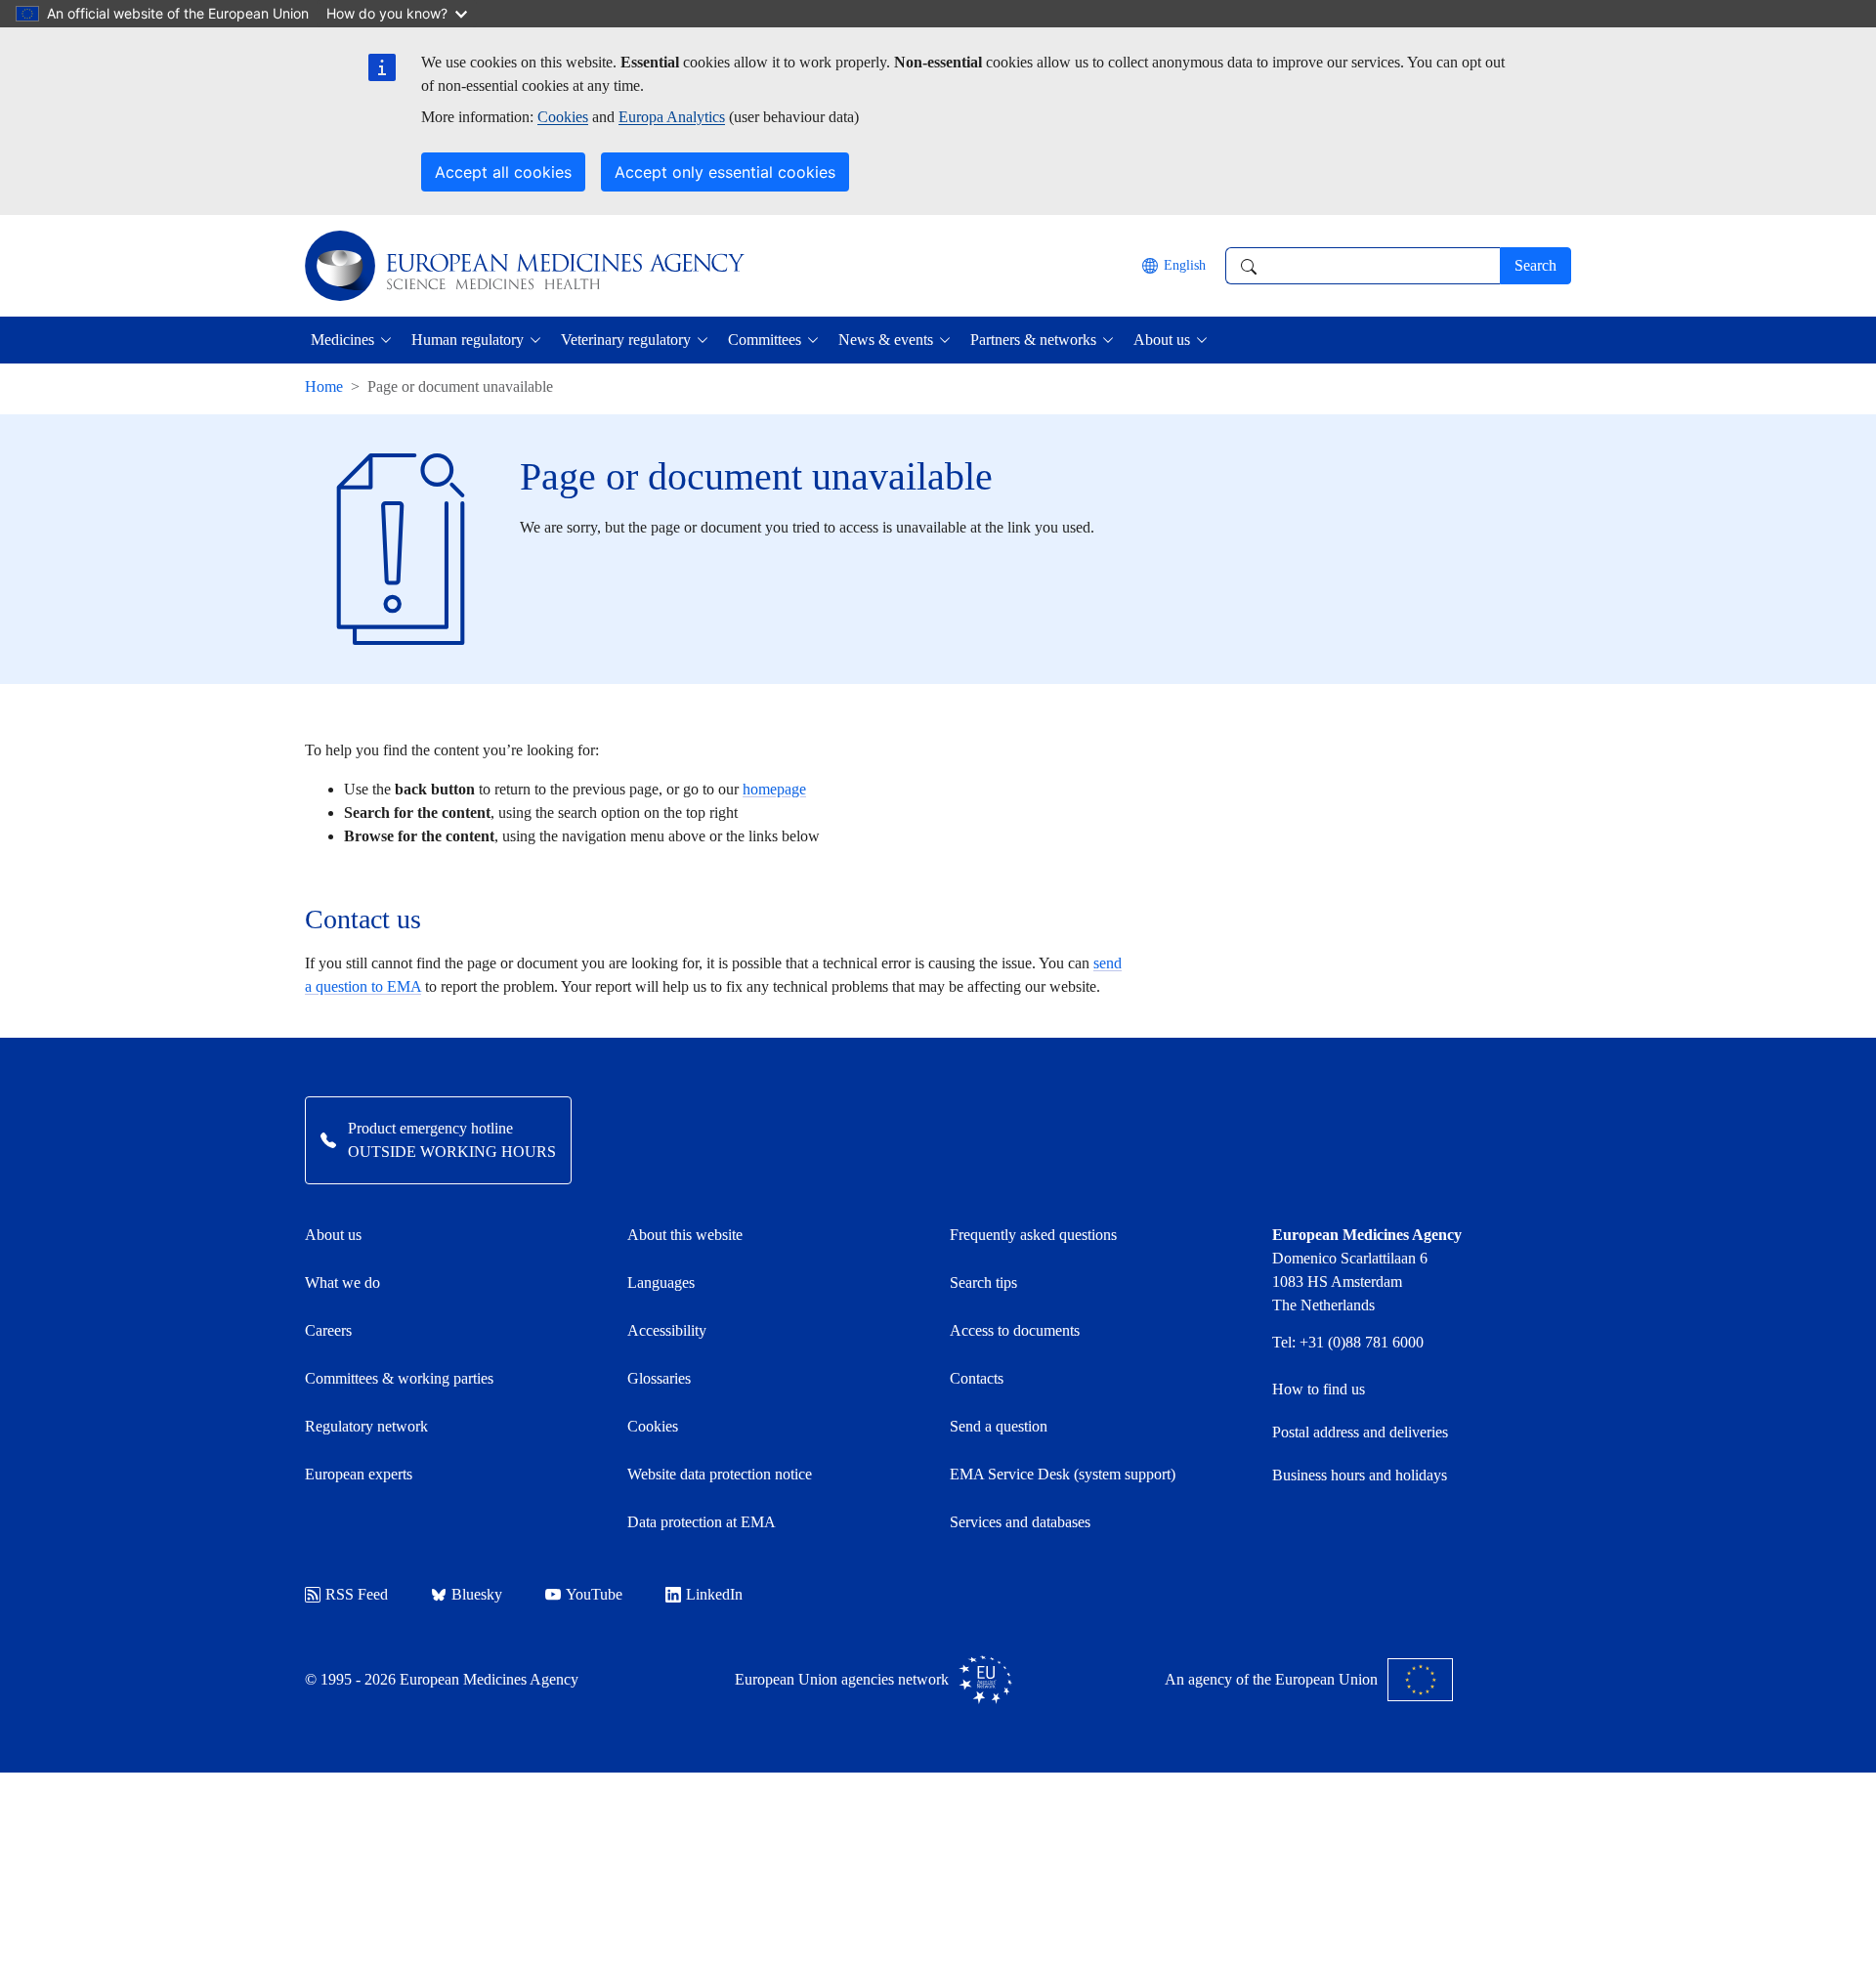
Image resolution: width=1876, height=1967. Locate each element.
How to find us (1319, 1389)
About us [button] (1162, 340)
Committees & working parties (399, 1378)
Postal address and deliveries (1360, 1432)
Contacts (977, 1378)
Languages (661, 1283)
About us (333, 1235)
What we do (342, 1283)
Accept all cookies (503, 172)
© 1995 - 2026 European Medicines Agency (442, 1679)
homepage (774, 789)
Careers (328, 1330)
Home (324, 386)
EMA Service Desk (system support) (1063, 1474)
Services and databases (1020, 1522)
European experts (359, 1474)
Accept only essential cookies (725, 172)
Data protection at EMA (702, 1522)
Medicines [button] (342, 340)
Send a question (999, 1426)
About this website (685, 1235)
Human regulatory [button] (468, 340)
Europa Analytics (672, 117)
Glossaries (659, 1378)
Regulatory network (366, 1426)
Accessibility (667, 1330)
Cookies (563, 117)
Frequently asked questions (1033, 1235)
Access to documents (1015, 1330)
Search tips (983, 1283)
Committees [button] (765, 340)
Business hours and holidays (1360, 1475)
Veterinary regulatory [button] (626, 340)
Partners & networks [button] (1033, 340)
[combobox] (1363, 266)
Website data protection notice (720, 1474)
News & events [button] (886, 340)
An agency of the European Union (1271, 1679)
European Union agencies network (842, 1679)
